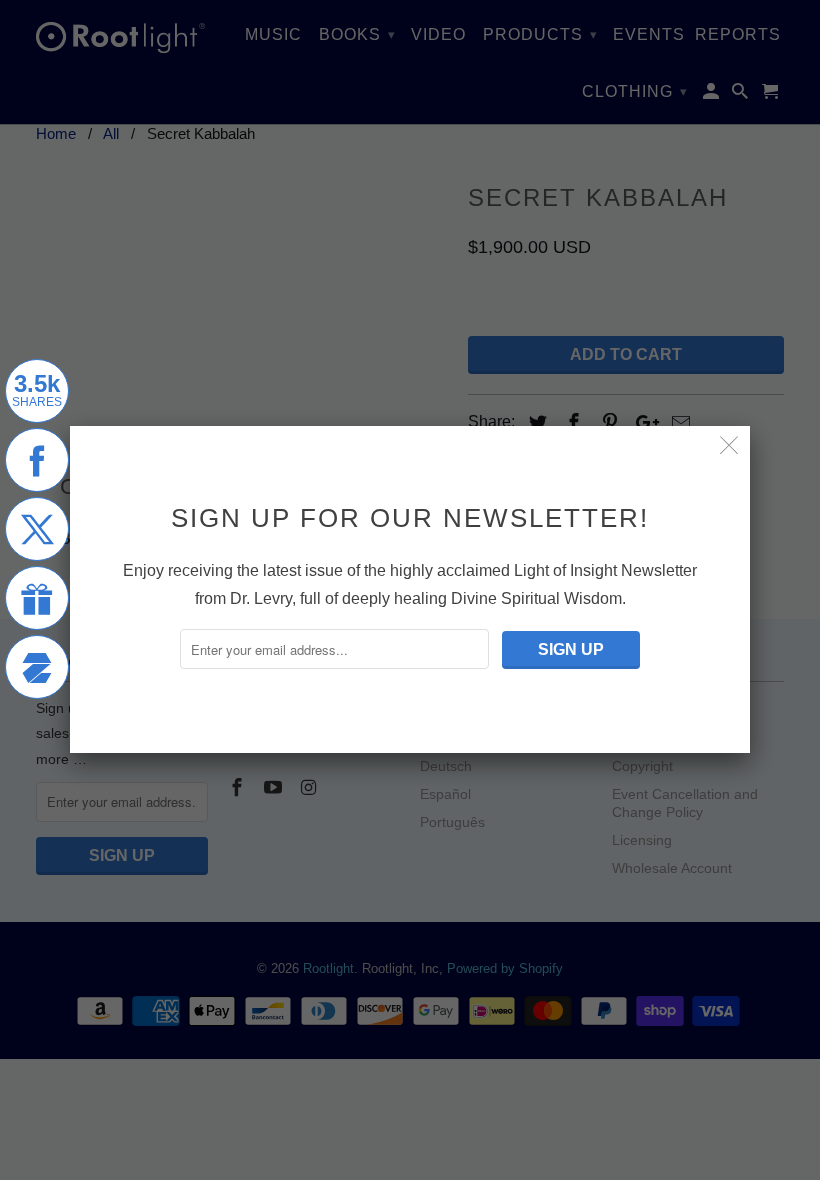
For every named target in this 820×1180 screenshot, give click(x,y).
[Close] (729, 446)
